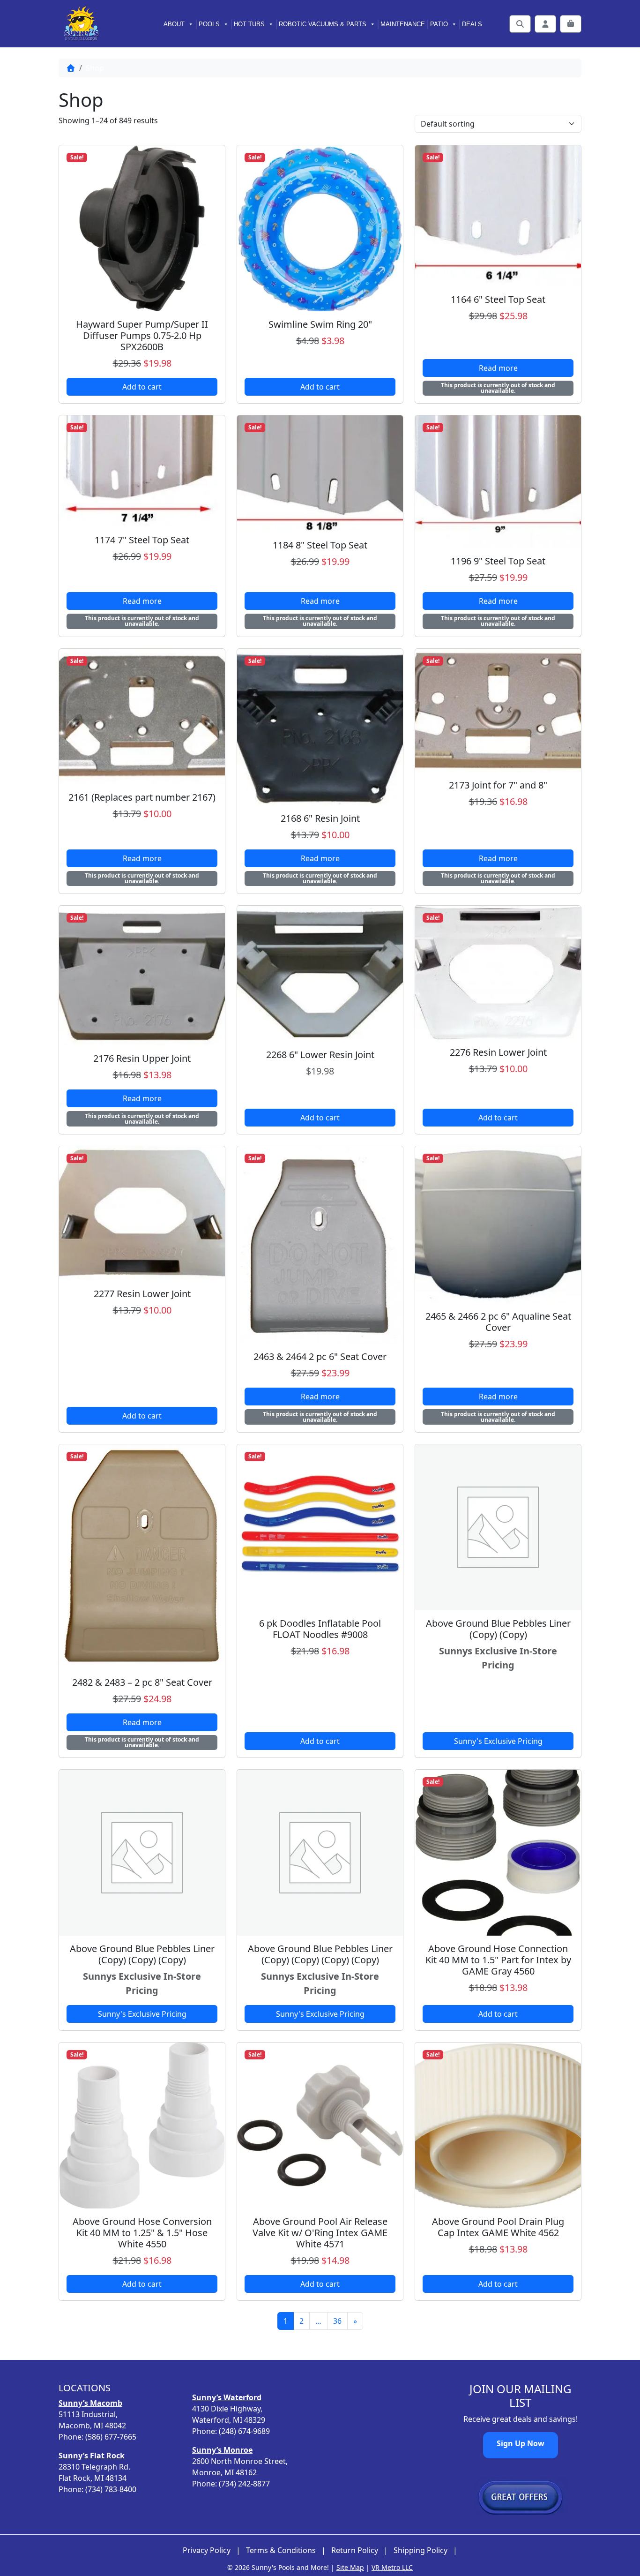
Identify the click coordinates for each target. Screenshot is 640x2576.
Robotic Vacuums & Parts (323, 24)
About (174, 24)
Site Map (350, 2567)
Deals (472, 24)
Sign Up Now (521, 2443)
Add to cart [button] (142, 387)
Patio (439, 24)
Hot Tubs (249, 24)
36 (337, 2321)
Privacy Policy (207, 2550)
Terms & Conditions (281, 2550)
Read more (498, 368)
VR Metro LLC (392, 2567)
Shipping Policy (420, 2550)
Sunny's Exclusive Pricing (498, 1741)
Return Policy (355, 2550)
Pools (209, 24)
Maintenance (403, 24)
